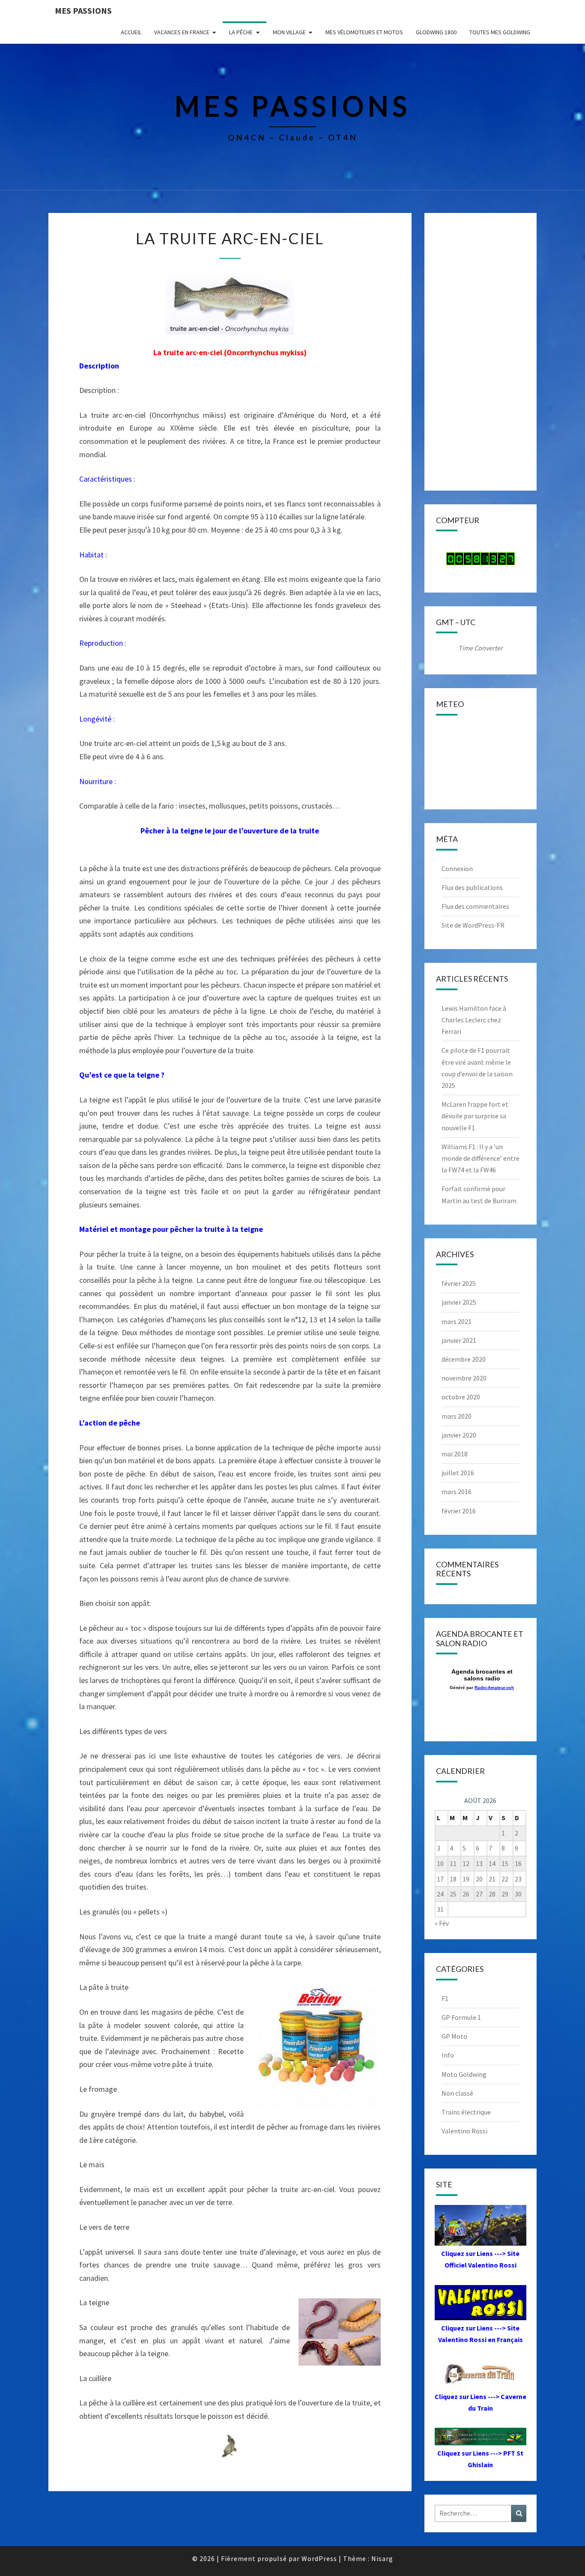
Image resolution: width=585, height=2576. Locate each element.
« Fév (442, 1923)
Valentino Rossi (464, 2131)
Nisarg (382, 2558)
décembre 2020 (464, 1359)
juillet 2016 (458, 1473)
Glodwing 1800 (436, 32)
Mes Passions (83, 10)
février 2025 (459, 1283)
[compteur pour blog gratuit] (481, 561)
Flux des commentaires (475, 906)
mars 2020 (457, 1416)
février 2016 (459, 1511)
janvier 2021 (459, 1340)
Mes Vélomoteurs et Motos (364, 32)
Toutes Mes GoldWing (500, 32)
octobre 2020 (461, 1397)
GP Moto (454, 2036)
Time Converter (481, 648)
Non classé (457, 2093)
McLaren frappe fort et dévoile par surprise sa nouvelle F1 (475, 1116)
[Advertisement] (481, 352)
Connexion (457, 869)
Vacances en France (182, 32)
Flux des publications (472, 887)
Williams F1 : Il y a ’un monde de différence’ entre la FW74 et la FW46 (481, 1158)
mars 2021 (457, 1321)
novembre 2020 (464, 1378)
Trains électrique (466, 2112)
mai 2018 (455, 1454)
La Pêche (241, 32)
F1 (445, 1998)
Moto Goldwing (464, 2074)
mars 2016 (457, 1492)
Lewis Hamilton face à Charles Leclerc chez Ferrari (474, 1020)
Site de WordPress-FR (473, 925)
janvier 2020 (459, 1435)
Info (448, 2055)
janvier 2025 (459, 1302)
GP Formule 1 (461, 2017)
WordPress (319, 2558)
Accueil (131, 32)
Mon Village (289, 32)
